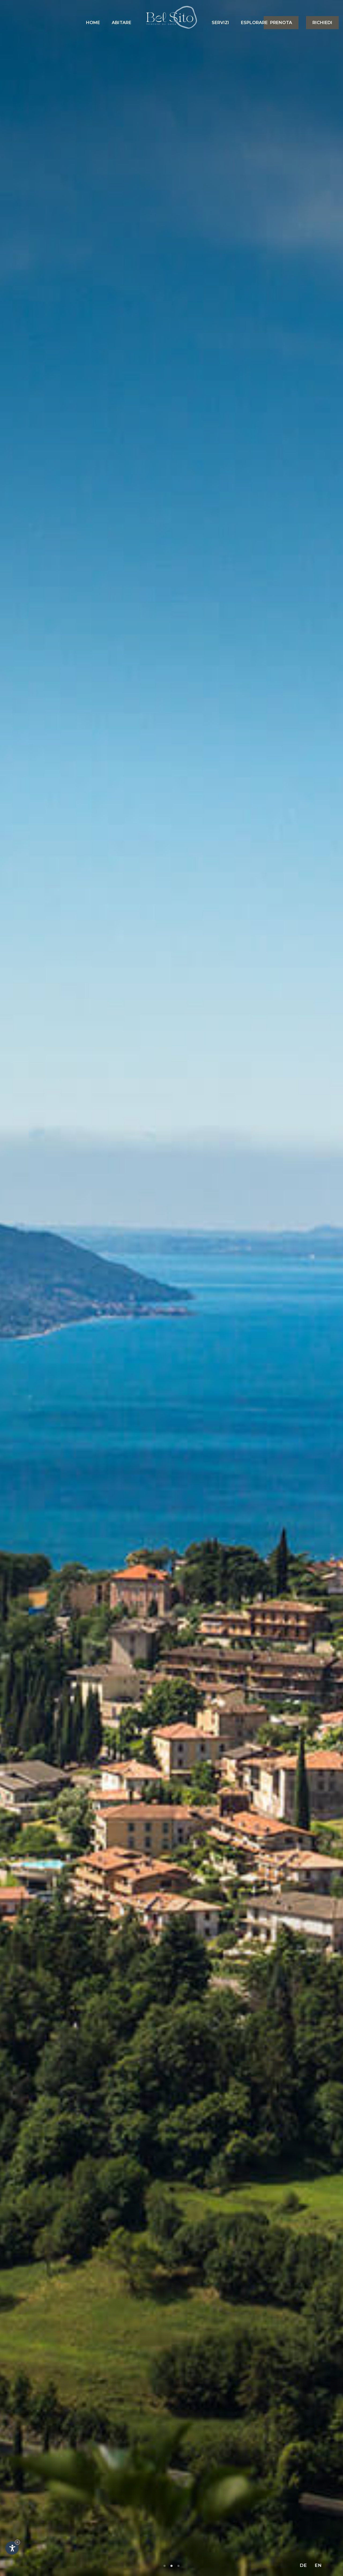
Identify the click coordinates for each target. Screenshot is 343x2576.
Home (93, 23)
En (318, 2565)
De (303, 2565)
